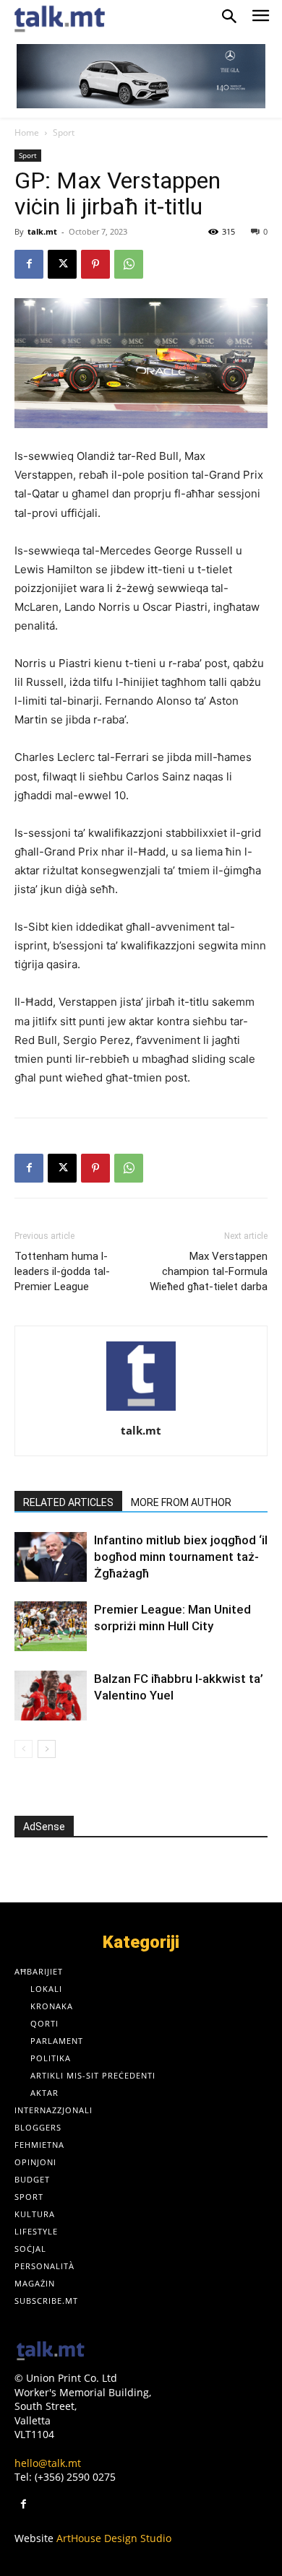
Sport (64, 132)
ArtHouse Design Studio (114, 2538)
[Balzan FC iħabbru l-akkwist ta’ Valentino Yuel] (51, 1696)
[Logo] (51, 2352)
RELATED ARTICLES (68, 1502)
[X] (62, 264)
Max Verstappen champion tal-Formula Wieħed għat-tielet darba (209, 1271)
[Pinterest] (95, 264)
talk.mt (42, 231)
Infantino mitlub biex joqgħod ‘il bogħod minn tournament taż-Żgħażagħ (181, 1557)
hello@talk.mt (48, 2463)
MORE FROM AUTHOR (181, 1502)
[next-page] (47, 1749)
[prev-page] (23, 1749)
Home (27, 132)
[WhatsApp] (129, 264)
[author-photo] (141, 1410)
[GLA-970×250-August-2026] (141, 76)
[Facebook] (29, 264)
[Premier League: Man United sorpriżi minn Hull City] (51, 1626)
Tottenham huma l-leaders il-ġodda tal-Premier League (62, 1271)
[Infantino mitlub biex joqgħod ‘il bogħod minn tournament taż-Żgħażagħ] (51, 1557)
